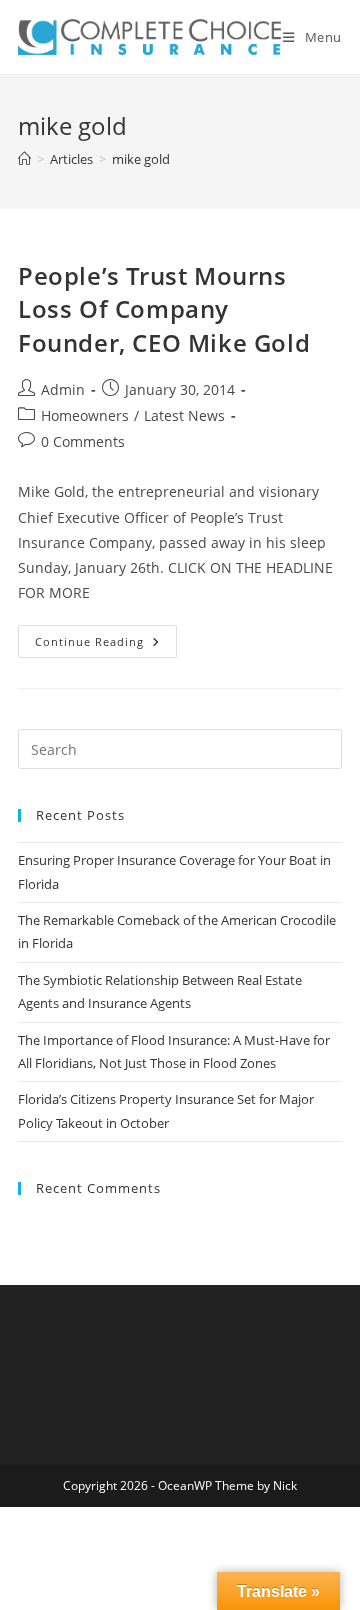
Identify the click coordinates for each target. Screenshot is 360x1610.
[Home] (24, 159)
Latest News (184, 415)
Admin (63, 389)
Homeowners (85, 415)
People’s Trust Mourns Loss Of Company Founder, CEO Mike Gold (164, 309)
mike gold (141, 159)
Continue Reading (106, 645)
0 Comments (83, 441)
